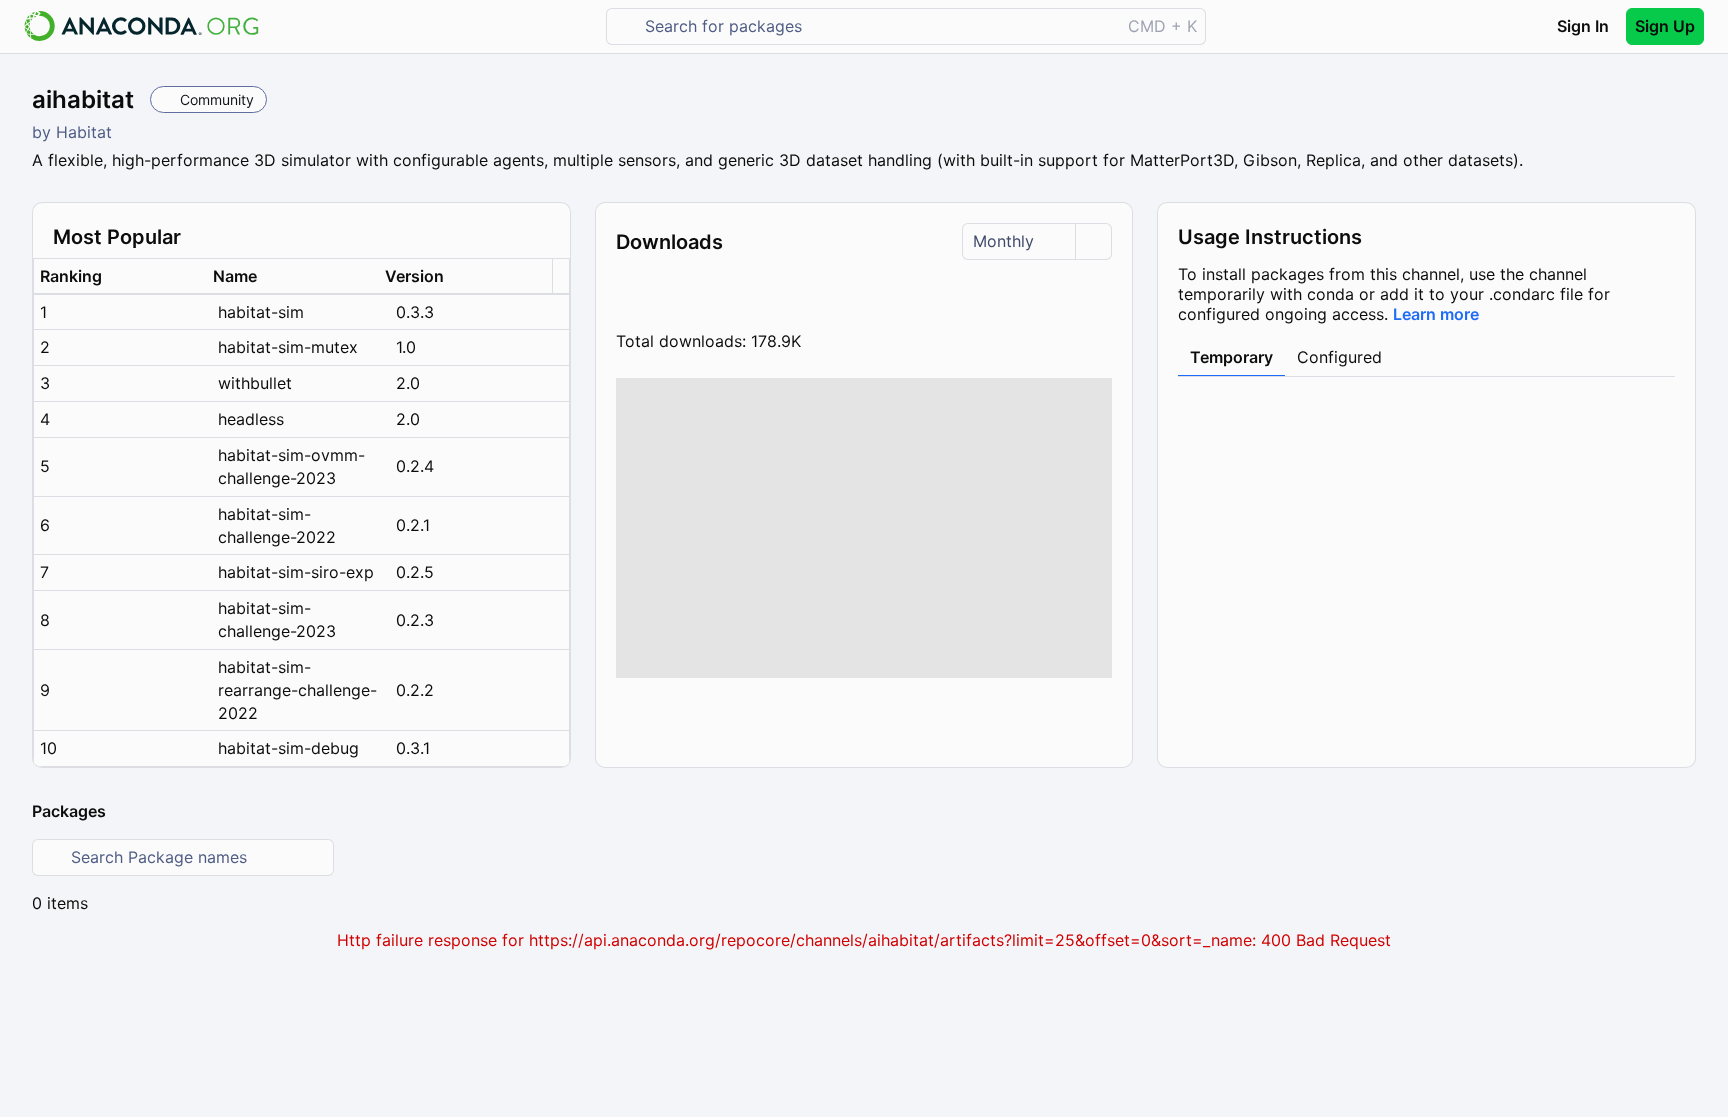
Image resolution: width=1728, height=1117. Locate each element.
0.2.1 (413, 525)
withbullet (255, 383)
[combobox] (877, 26)
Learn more (1436, 314)
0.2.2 (415, 690)
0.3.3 (415, 312)
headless (251, 419)
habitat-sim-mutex (288, 347)
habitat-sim (261, 312)
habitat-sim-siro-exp (296, 572)
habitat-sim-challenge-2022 (277, 525)
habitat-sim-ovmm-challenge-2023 (291, 466)
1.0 (406, 347)
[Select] (1093, 241)
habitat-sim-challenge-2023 (277, 619)
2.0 (408, 383)
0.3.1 (413, 748)
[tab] (1231, 358)
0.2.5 (415, 572)
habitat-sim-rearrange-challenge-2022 (297, 690)
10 (48, 748)
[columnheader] (120, 276)
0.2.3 (415, 620)
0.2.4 (415, 466)
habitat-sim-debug (288, 748)
